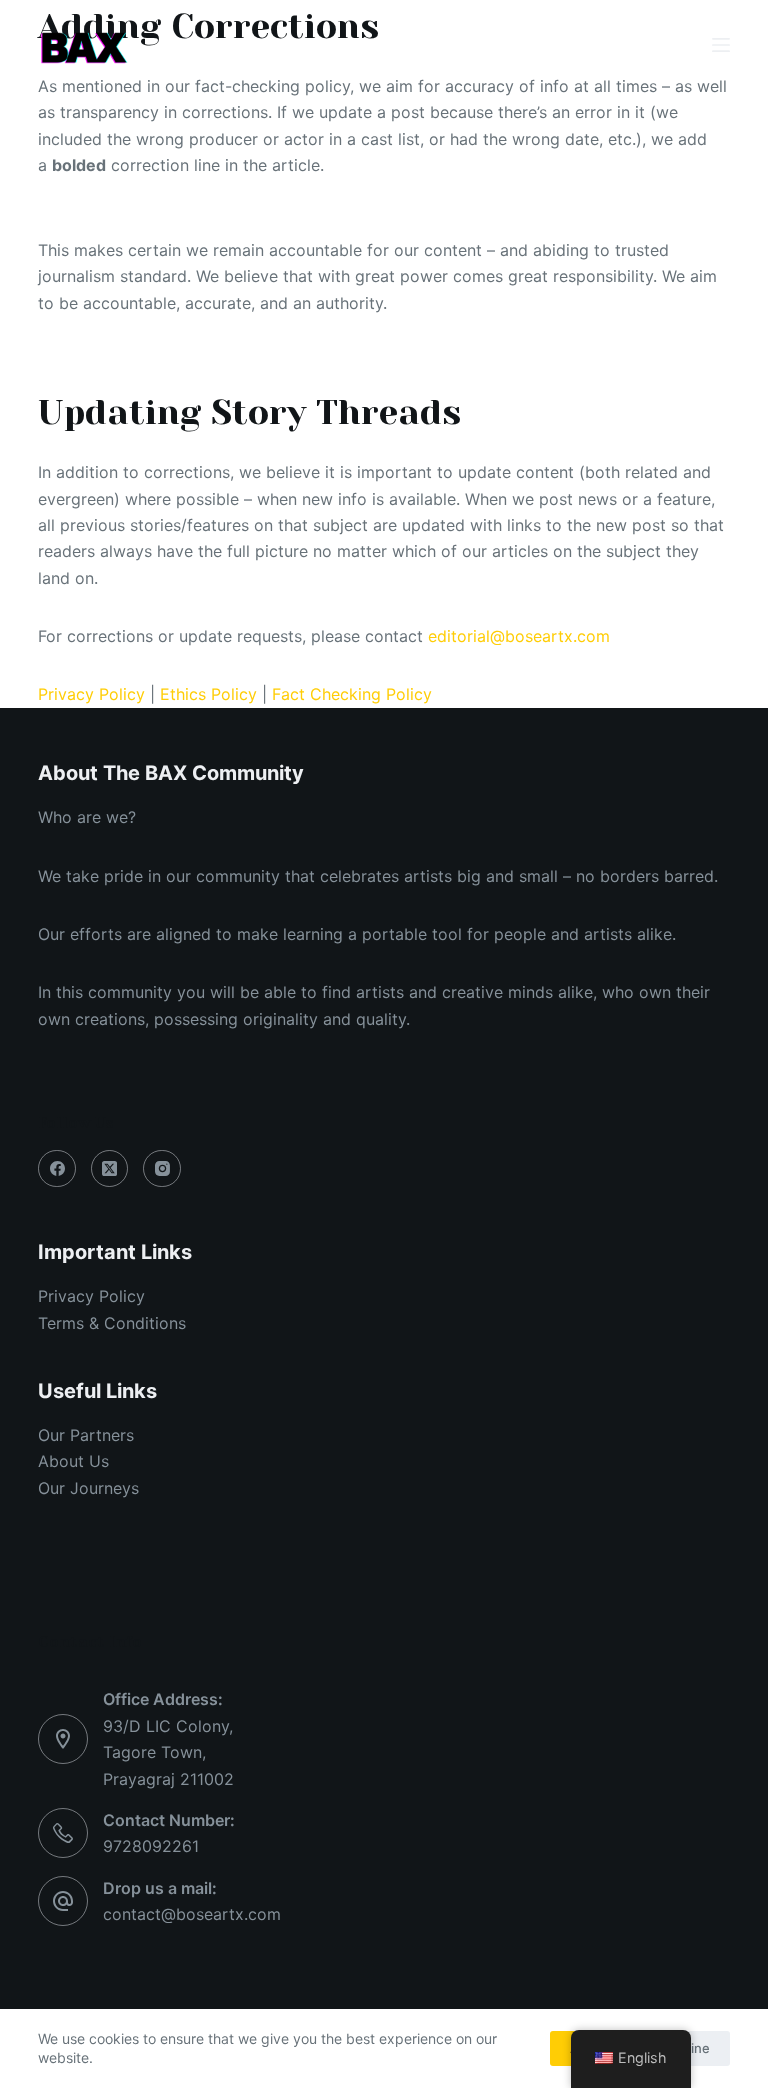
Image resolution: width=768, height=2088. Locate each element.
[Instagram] (162, 1169)
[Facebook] (57, 1169)
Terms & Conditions (112, 1323)
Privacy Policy (91, 694)
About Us (73, 1461)
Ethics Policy (208, 694)
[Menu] (721, 45)
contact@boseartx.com (192, 1914)
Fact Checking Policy (352, 694)
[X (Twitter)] (110, 1169)
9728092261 (151, 1846)
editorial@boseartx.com (519, 636)
